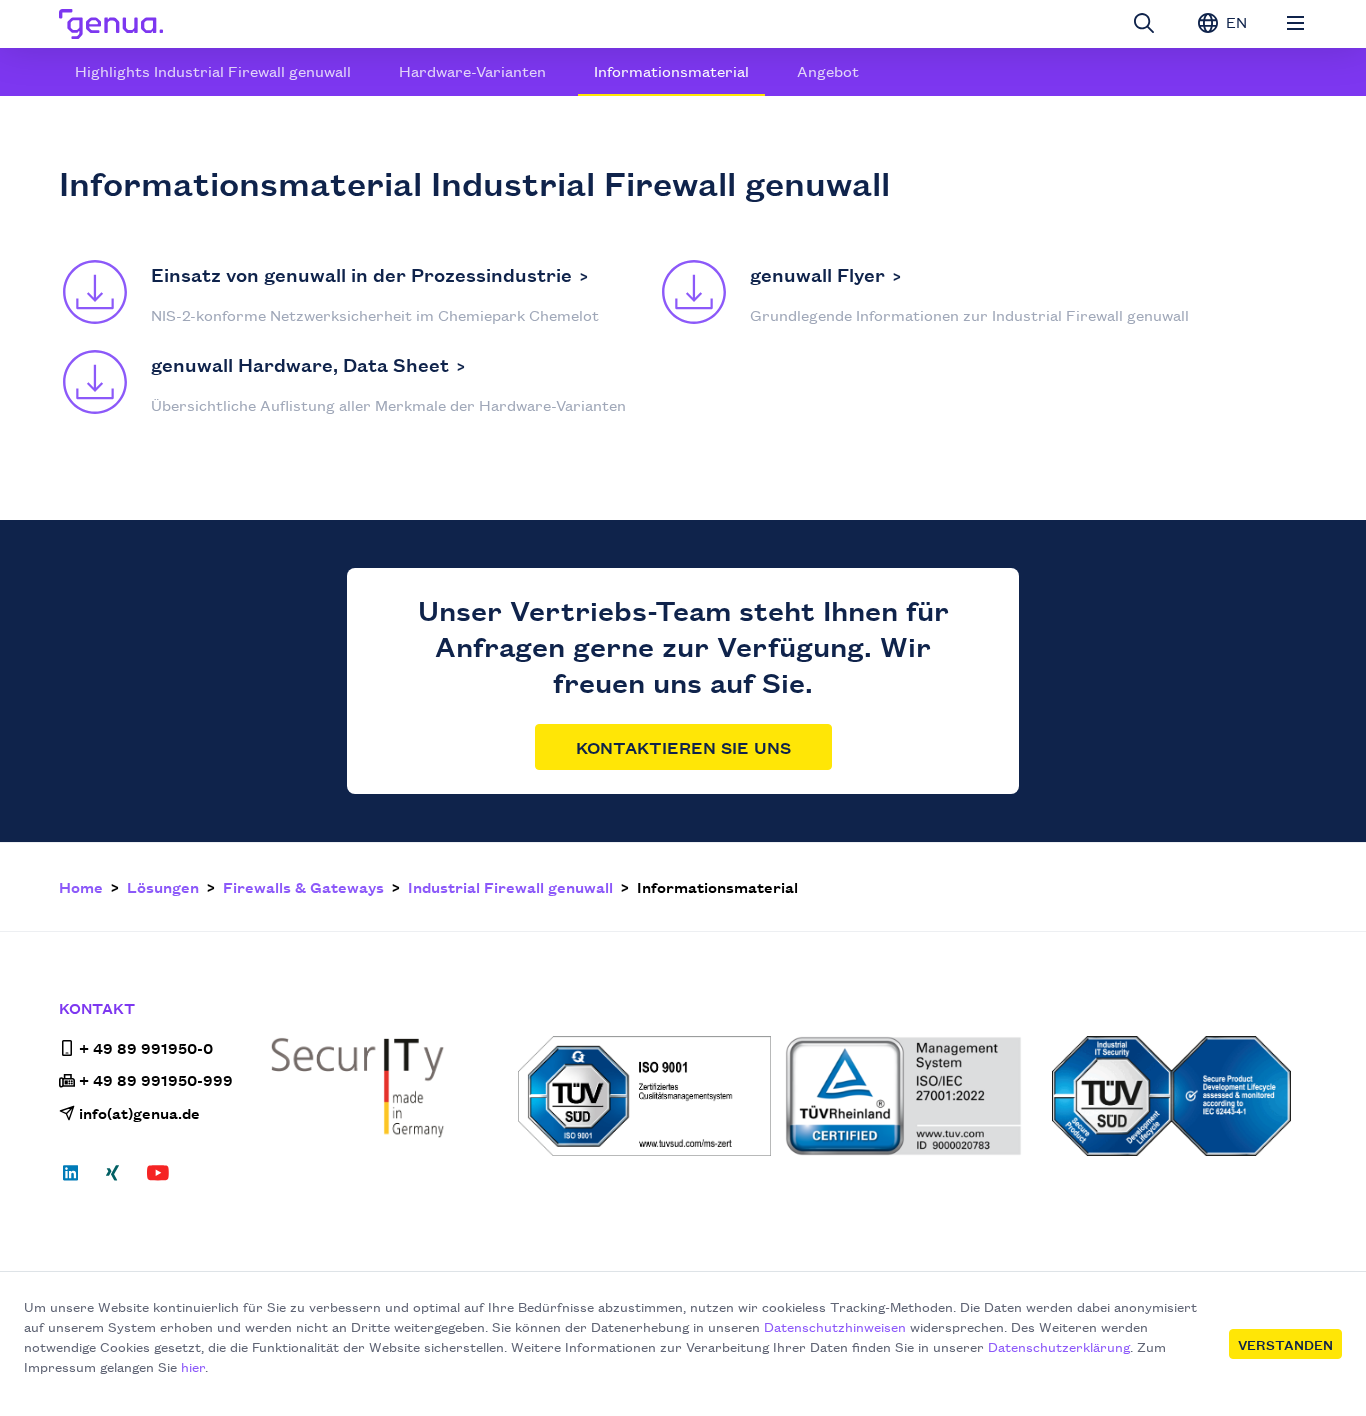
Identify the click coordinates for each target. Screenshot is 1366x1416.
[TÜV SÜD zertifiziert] (645, 1096)
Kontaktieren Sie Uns (683, 747)
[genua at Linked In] (76, 1179)
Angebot (828, 70)
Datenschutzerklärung (1059, 1346)
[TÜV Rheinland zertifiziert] (912, 1096)
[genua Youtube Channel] (158, 1179)
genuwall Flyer (817, 274)
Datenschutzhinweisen (835, 1326)
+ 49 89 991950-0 (146, 1047)
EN (1234, 21)
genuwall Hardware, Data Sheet (300, 364)
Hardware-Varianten (472, 70)
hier (193, 1366)
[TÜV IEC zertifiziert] (1179, 1096)
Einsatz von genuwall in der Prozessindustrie (361, 274)
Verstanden (1285, 1344)
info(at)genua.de (139, 1112)
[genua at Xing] (112, 1179)
